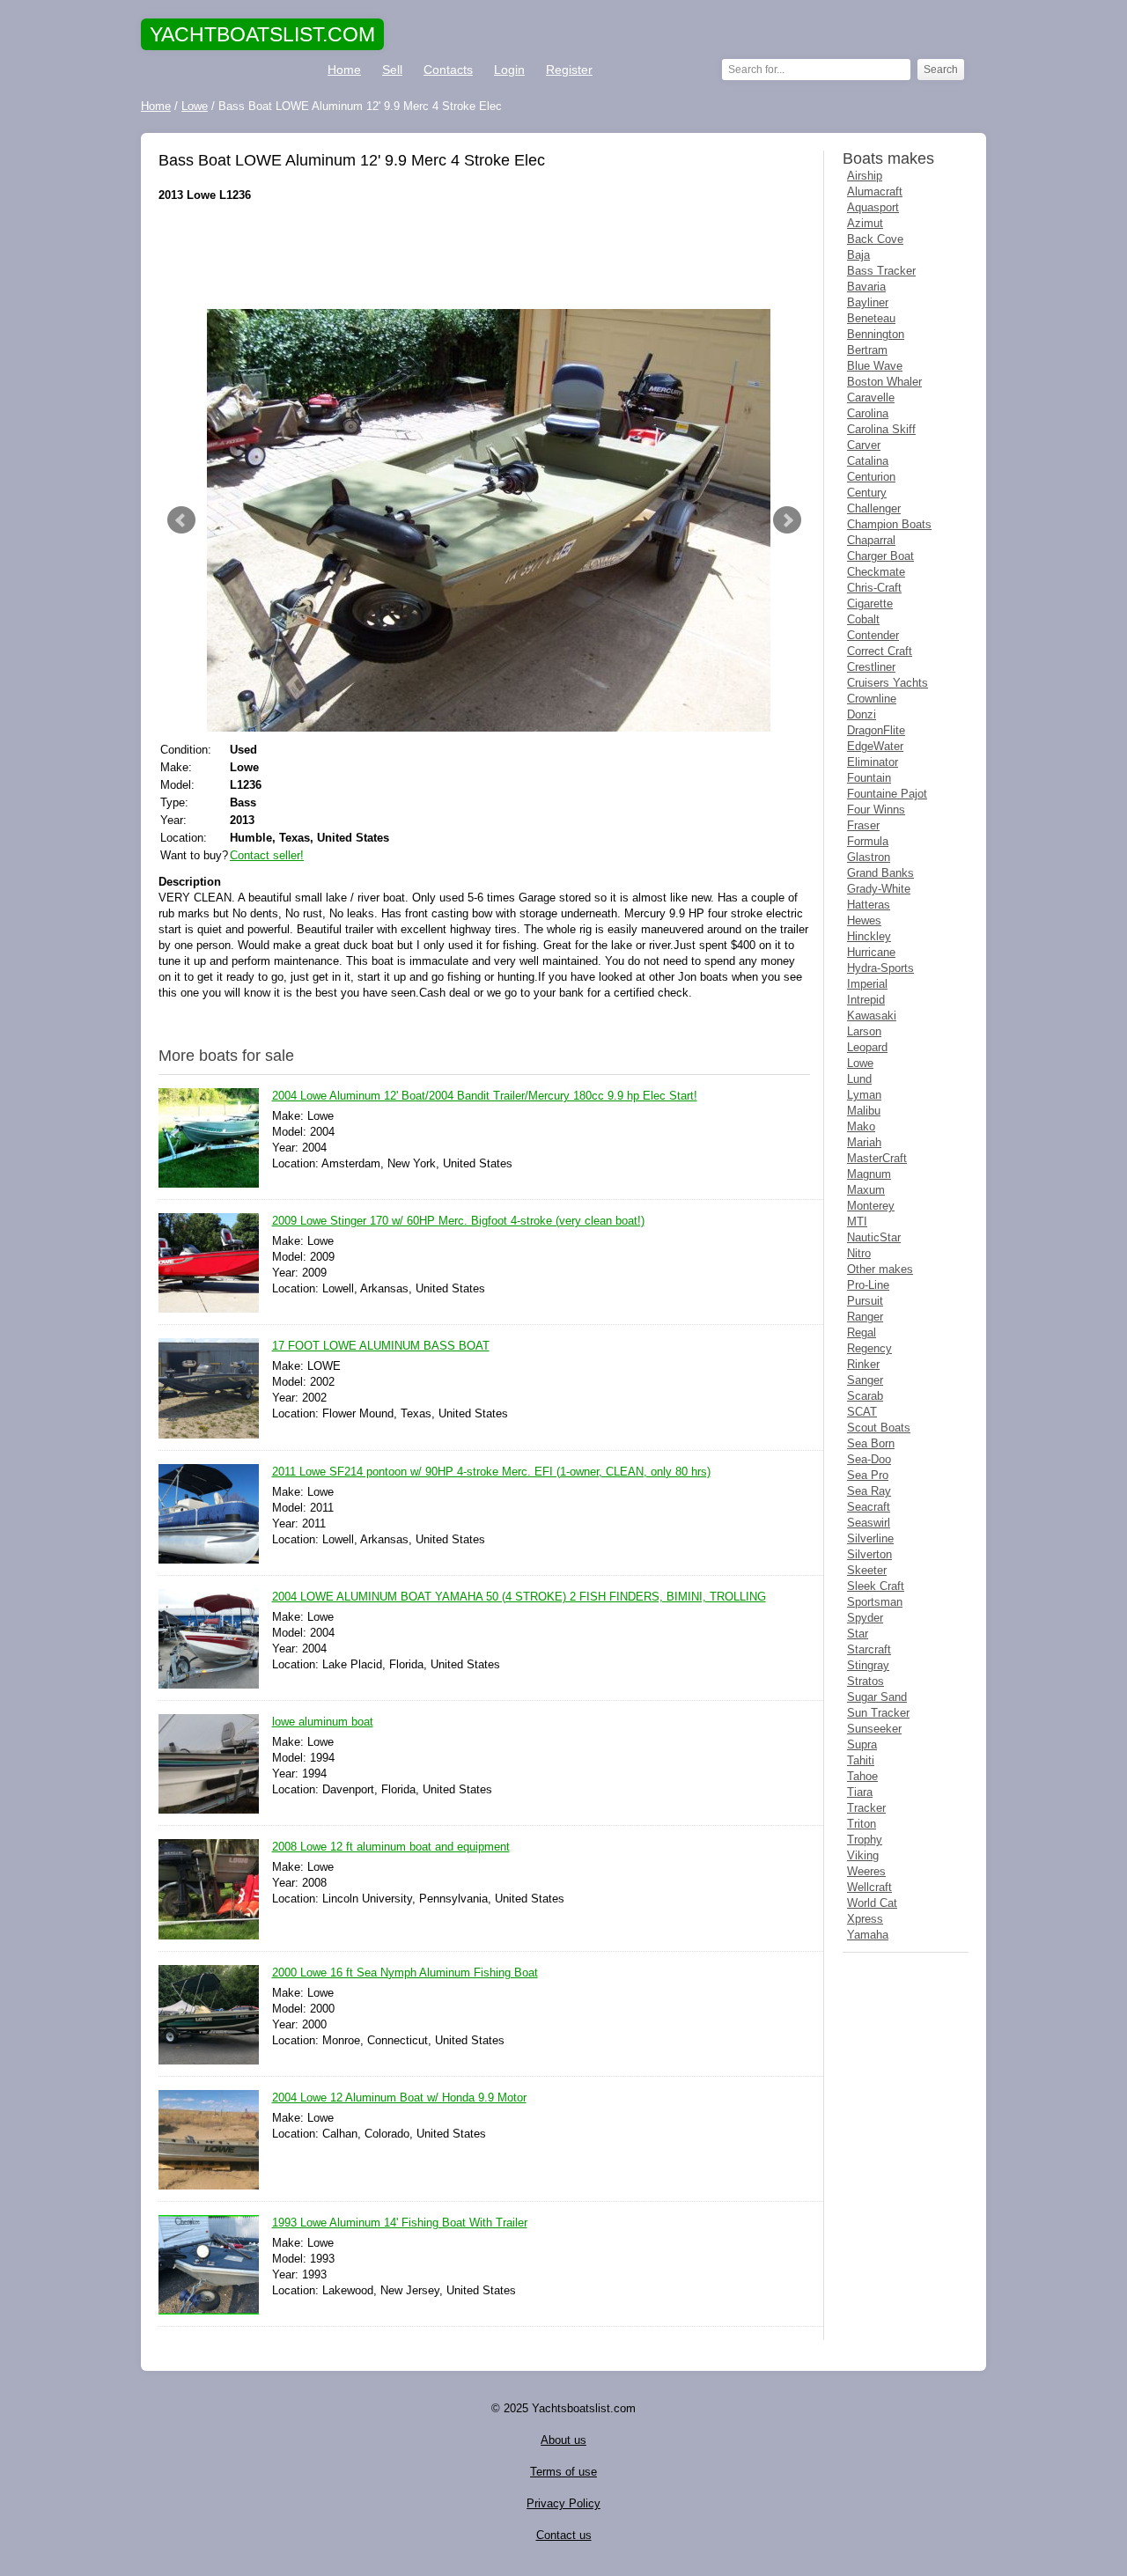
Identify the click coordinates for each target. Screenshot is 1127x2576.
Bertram (867, 350)
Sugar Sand (877, 1697)
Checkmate (876, 572)
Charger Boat (880, 556)
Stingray (868, 1665)
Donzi (862, 714)
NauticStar (874, 1237)
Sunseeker (874, 1729)
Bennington (876, 334)
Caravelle (871, 397)
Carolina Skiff (881, 429)
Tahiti (861, 1760)
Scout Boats (879, 1428)
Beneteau (871, 318)
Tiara (860, 1792)
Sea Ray (869, 1491)
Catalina (868, 461)
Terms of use (563, 2472)
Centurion (871, 477)
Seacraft (869, 1507)
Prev (181, 520)
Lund (859, 1079)
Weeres (866, 1871)
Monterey (871, 1206)
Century (867, 493)
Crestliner (871, 667)
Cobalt (863, 619)
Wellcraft (869, 1887)
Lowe (860, 1063)
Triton (862, 1824)
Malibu (864, 1111)
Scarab (865, 1396)
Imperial (867, 984)
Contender (873, 635)
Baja (858, 255)
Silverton (869, 1554)
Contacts (448, 70)
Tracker (866, 1808)
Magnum (869, 1174)
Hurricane (871, 952)
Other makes (880, 1269)
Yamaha (868, 1935)
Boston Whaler (884, 382)
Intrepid (866, 1000)
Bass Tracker (881, 271)
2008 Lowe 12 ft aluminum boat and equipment (391, 1847)
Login (509, 70)
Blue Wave (875, 366)
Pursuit (865, 1301)
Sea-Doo (869, 1459)
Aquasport (873, 207)
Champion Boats (889, 524)
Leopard (867, 1047)
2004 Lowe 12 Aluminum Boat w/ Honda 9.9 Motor (399, 2098)
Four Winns (876, 810)
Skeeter (867, 1570)
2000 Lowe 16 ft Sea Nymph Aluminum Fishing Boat (405, 1972)
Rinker (863, 1364)
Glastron (869, 857)
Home (344, 70)
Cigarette (870, 604)
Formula (868, 841)
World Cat (872, 1903)
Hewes (864, 920)
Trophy (865, 1840)
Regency (869, 1348)
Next (787, 520)
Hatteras (869, 905)
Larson (864, 1031)
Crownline (872, 699)
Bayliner (868, 302)
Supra (862, 1744)
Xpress (865, 1919)
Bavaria (866, 287)
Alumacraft (875, 191)
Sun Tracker (878, 1713)
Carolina (868, 413)
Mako (861, 1126)
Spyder (865, 1618)
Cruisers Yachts (888, 683)
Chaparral (871, 540)
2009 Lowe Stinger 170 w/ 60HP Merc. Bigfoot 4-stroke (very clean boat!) (458, 1221)
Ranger (865, 1317)
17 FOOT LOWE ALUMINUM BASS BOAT (381, 1346)
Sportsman (875, 1602)
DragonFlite (876, 730)
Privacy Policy (563, 2503)
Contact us (564, 2535)
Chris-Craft (874, 588)
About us (563, 2440)
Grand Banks (880, 873)
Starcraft (869, 1649)
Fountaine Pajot (887, 794)
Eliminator (873, 762)
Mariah (864, 1142)
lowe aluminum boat (323, 1722)
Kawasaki (872, 1016)
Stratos (866, 1681)
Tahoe (862, 1776)
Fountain (869, 778)
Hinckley (869, 936)
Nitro (859, 1253)
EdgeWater (875, 746)
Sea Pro (868, 1475)
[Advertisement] (484, 256)
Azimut (865, 223)
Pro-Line (868, 1285)
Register (569, 70)
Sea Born (871, 1443)
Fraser (863, 825)
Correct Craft (880, 651)
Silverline (870, 1538)
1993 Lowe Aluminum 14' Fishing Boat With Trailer (400, 2223)
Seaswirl (869, 1523)
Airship (865, 176)
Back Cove (875, 239)
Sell (392, 70)
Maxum (866, 1190)
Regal (862, 1332)
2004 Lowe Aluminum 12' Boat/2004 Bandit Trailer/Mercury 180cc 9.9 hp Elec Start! (485, 1096)
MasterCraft (877, 1158)
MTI (857, 1222)
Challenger (874, 508)
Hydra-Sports (880, 968)
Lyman (864, 1095)
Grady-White (879, 889)
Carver (864, 445)
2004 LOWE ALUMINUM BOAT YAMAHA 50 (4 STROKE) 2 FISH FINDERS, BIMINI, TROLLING (519, 1597)
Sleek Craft (876, 1586)
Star (858, 1634)
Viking (863, 1855)
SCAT (862, 1412)
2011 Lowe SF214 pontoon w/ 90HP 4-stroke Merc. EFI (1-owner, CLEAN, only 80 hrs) (491, 1472)
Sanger (865, 1380)
